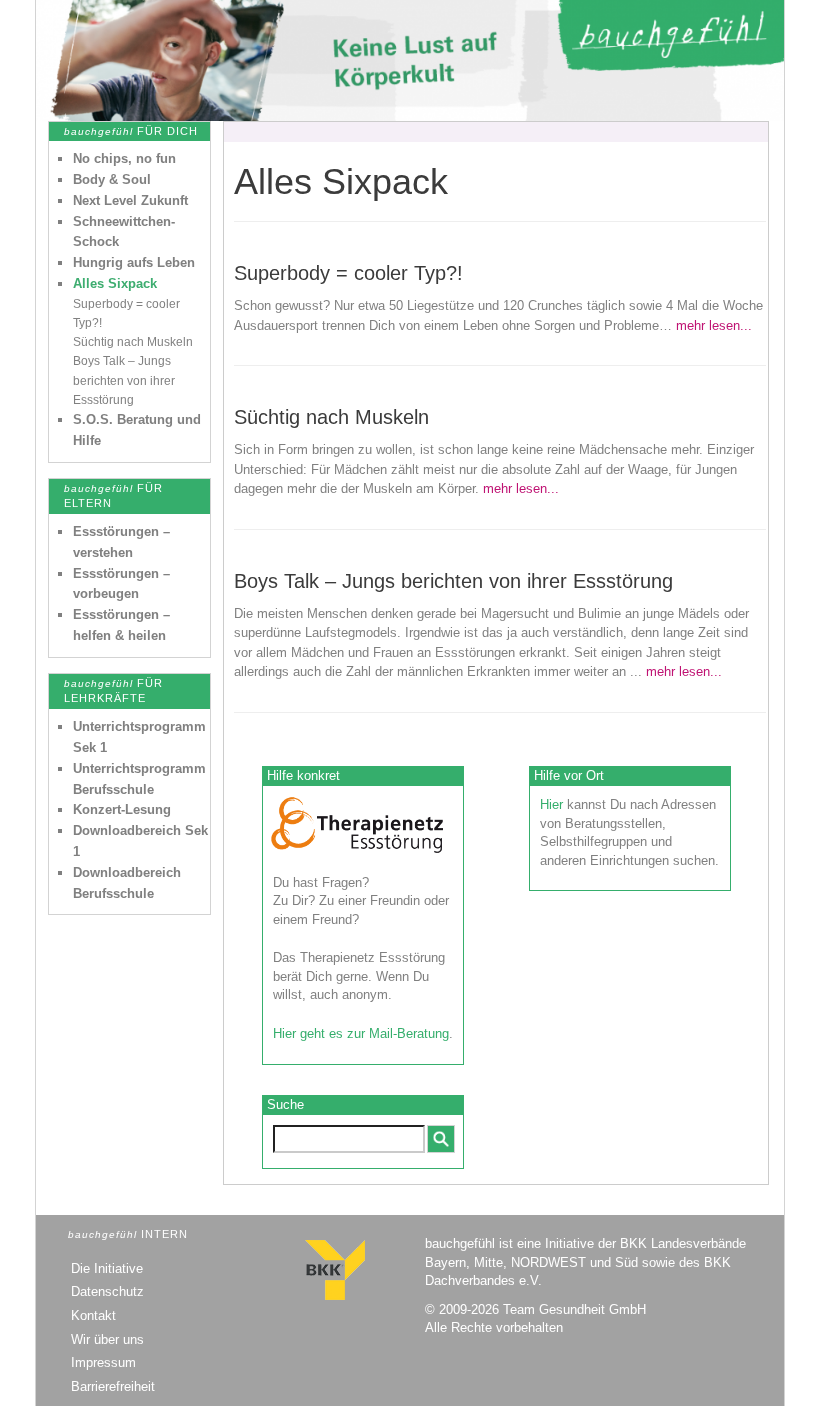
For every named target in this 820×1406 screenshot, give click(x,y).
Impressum (103, 1362)
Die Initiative (107, 1268)
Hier (551, 804)
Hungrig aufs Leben (134, 262)
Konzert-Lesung (122, 809)
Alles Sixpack (115, 283)
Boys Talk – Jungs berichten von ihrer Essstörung (124, 380)
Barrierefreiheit (113, 1386)
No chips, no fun (124, 158)
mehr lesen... (714, 325)
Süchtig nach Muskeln (133, 342)
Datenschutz (107, 1291)
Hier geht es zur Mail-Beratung (361, 1033)
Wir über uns (107, 1339)
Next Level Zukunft (130, 200)
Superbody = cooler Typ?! (348, 273)
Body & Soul (112, 179)
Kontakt (93, 1315)
